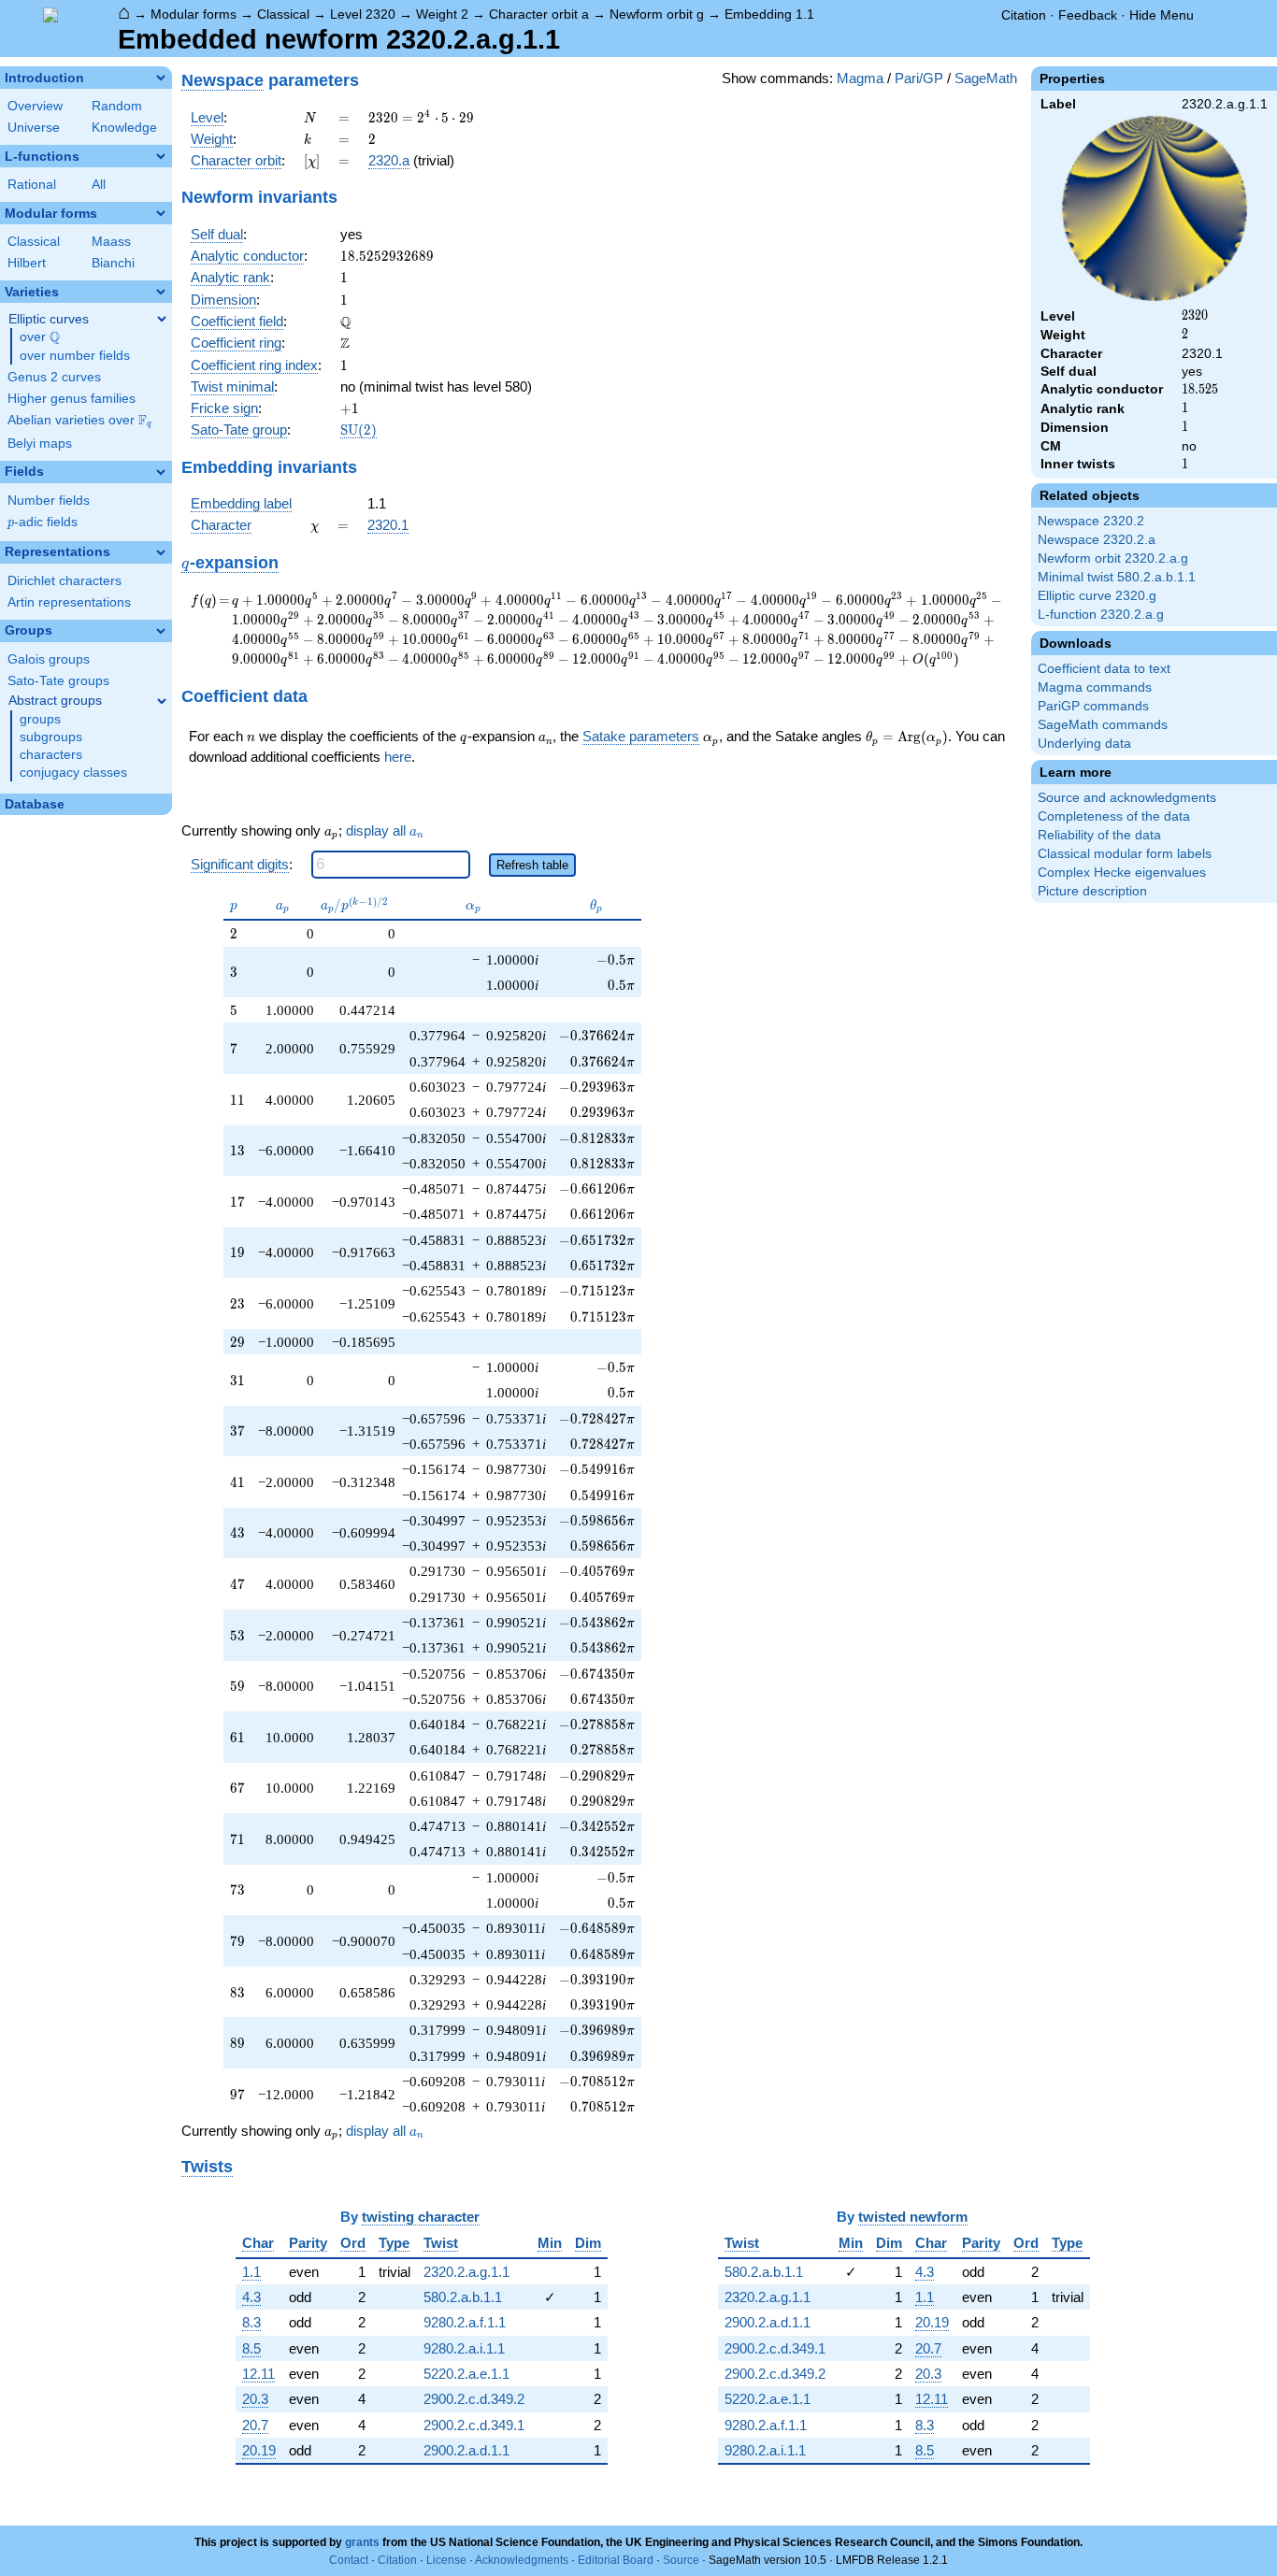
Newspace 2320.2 (1091, 521)
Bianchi (113, 263)
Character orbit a (539, 14)
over (40, 337)
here (398, 757)
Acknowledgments (522, 2560)
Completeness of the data (1114, 816)
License (446, 2560)
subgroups (51, 737)
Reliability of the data (1099, 835)
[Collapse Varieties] (161, 292)
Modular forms (194, 14)
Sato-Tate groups (58, 681)
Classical (283, 14)
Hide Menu (1162, 15)
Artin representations (69, 602)
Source (681, 2560)
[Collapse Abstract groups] (162, 701)
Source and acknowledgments (1127, 798)
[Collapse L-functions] (161, 156)
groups (40, 719)
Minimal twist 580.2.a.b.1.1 (1117, 577)
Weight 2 (442, 14)
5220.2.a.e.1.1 (466, 2374)
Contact (349, 2560)
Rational (32, 185)
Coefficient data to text (1104, 669)
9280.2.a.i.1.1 (464, 2348)
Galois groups (49, 659)
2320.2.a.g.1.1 (466, 2272)
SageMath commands (1103, 725)
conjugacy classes (73, 773)
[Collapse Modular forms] (161, 213)
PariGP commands (1093, 706)
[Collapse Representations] (161, 552)
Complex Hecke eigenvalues (1122, 873)
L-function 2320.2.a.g (1101, 615)
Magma (860, 78)
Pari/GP (919, 78)
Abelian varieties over (79, 421)
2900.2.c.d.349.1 (474, 2425)
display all (385, 831)
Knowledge (124, 128)
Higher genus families (72, 399)
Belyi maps (40, 444)
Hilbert (27, 263)
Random (117, 106)
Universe (34, 128)
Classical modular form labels (1125, 854)
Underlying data (1084, 744)
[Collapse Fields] (161, 472)
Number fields (49, 501)
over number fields (75, 356)
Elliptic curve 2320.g (1097, 596)
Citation (1024, 15)
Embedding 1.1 (769, 14)
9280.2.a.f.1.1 (465, 2322)
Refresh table (532, 865)
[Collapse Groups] (161, 631)
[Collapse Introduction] (161, 78)
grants (362, 2542)
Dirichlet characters (65, 581)
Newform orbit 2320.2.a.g (1113, 558)
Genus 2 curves (54, 377)
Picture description (1092, 891)
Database (35, 804)
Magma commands (1095, 687)
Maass (111, 242)
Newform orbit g (657, 14)
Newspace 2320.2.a (1097, 540)
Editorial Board (616, 2560)
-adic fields (43, 522)
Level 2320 (363, 14)
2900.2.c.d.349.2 (474, 2399)
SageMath (986, 78)
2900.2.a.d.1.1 (466, 2450)
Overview (35, 106)
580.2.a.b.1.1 (463, 2297)
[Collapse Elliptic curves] (162, 319)
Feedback (1088, 15)
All (99, 185)
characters (51, 755)
